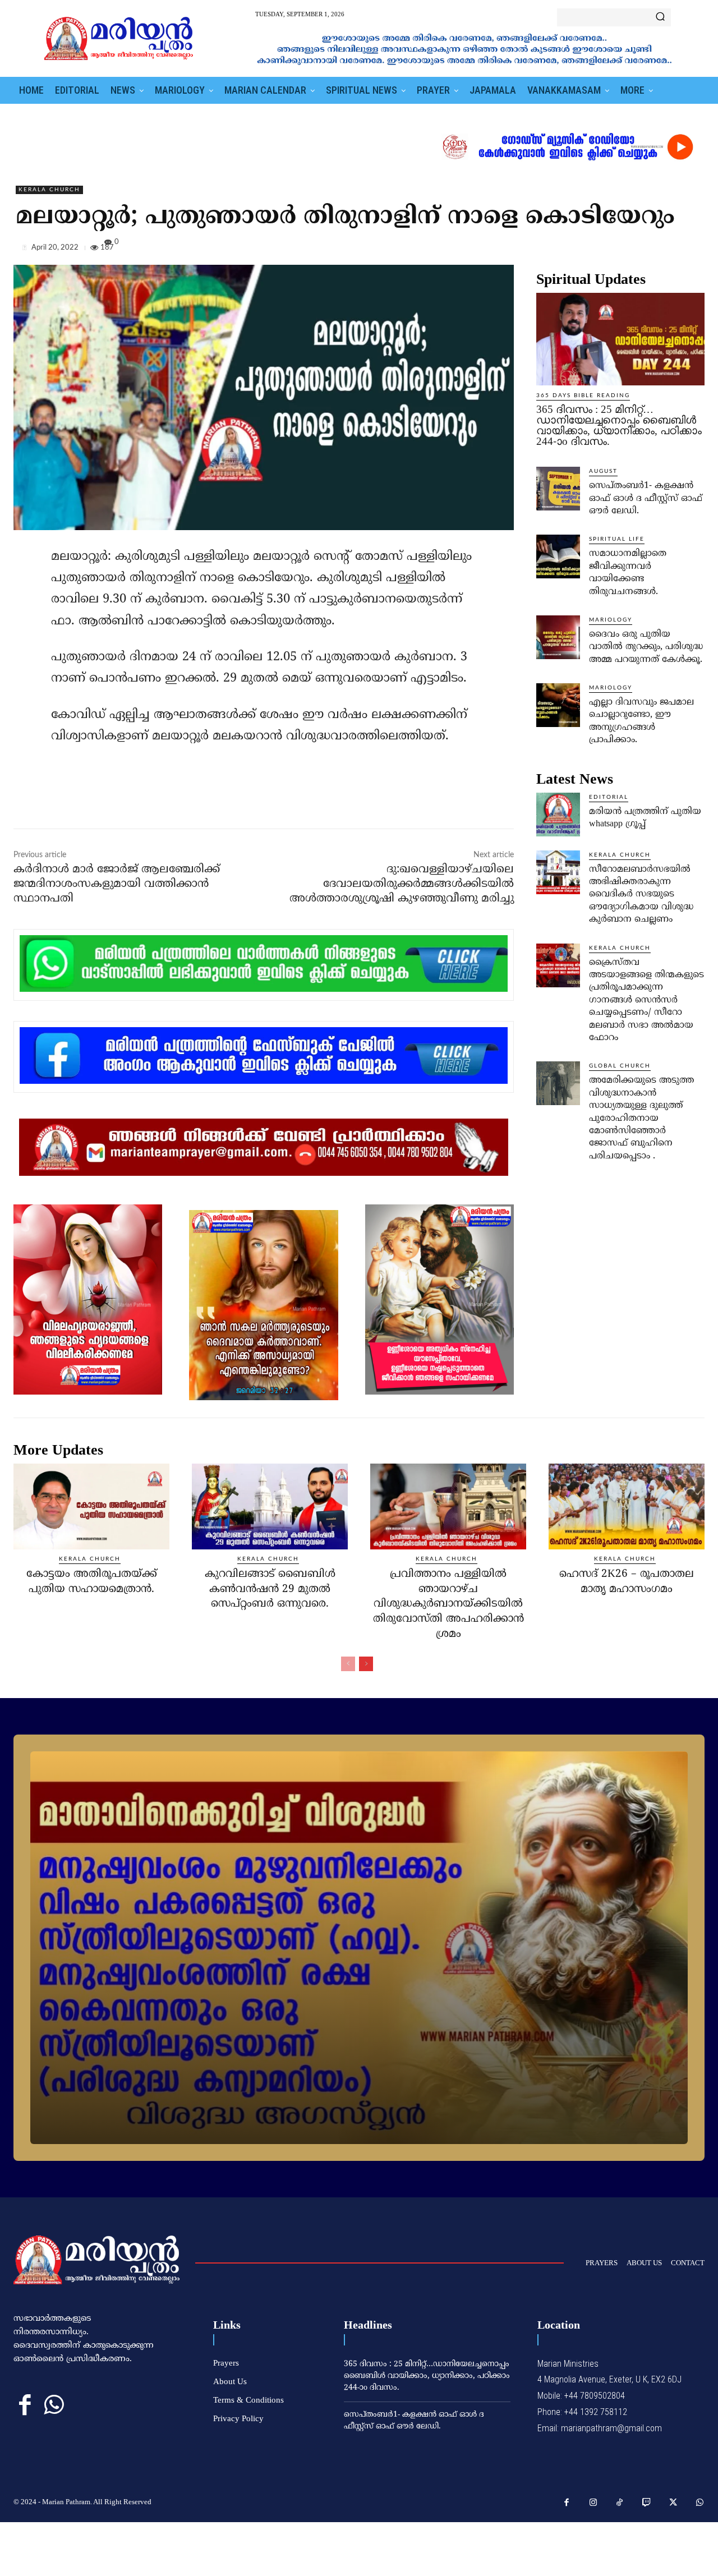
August (603, 471)
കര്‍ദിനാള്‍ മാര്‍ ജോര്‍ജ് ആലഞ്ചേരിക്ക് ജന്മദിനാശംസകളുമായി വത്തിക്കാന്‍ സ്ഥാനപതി (117, 884)
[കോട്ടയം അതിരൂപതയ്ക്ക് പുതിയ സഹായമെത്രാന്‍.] (91, 1507)
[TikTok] (620, 2503)
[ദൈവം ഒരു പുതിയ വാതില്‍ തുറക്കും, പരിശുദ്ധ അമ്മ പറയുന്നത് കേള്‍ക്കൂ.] (558, 637)
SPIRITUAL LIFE (617, 539)
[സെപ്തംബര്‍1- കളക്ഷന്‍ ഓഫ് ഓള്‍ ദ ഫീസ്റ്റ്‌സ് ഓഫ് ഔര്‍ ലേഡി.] (558, 489)
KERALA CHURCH (49, 190)
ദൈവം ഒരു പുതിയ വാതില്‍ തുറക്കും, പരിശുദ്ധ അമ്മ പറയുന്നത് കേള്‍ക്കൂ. (646, 647)
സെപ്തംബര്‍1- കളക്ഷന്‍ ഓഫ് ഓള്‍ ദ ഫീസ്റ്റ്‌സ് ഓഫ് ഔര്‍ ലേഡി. (646, 498)
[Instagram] (593, 2503)
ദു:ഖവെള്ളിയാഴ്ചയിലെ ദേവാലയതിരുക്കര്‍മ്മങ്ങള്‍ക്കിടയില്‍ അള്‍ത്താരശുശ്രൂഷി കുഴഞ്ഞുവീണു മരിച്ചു (402, 884)
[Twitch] (647, 2503)
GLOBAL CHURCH (620, 1066)
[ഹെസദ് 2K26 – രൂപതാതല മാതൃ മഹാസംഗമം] (627, 1507)
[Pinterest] (668, 250)
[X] (642, 250)
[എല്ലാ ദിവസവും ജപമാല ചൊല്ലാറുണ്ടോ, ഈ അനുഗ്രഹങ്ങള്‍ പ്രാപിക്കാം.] (558, 705)
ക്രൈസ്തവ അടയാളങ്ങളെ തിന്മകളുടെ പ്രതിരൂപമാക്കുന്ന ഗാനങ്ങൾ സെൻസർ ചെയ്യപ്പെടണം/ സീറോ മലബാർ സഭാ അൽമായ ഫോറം (646, 1000)
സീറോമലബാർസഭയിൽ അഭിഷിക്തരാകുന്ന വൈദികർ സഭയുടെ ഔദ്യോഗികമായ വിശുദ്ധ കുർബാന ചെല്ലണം (641, 895)
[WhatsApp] (693, 250)
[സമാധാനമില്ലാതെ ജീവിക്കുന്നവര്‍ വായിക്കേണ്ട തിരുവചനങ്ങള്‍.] (558, 556)
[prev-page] (348, 1664)
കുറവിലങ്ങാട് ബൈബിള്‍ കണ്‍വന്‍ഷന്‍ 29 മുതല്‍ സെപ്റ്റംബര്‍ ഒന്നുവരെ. (270, 1589)
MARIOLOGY (611, 620)
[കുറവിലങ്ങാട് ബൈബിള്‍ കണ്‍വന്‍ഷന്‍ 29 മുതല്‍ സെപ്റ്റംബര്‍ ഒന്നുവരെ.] (270, 1507)
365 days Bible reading (583, 395)
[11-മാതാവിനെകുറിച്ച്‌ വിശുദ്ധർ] (359, 1948)
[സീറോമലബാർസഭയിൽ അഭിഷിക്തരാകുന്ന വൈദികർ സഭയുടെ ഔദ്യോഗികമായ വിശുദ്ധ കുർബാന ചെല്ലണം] (558, 872)
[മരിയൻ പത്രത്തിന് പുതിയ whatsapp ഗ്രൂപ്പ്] (558, 815)
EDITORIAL (609, 797)
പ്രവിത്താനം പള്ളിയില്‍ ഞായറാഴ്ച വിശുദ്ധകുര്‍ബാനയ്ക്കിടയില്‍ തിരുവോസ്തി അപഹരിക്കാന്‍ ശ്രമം (448, 1604)
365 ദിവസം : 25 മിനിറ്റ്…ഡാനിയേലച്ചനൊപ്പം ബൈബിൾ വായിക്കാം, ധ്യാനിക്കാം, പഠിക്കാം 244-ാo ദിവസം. (619, 425)
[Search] (660, 17)
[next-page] (366, 1664)
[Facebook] (616, 250)
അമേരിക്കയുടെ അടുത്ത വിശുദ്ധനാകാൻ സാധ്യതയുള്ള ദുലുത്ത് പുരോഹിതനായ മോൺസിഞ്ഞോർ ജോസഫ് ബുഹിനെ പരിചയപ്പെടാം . (641, 1118)
